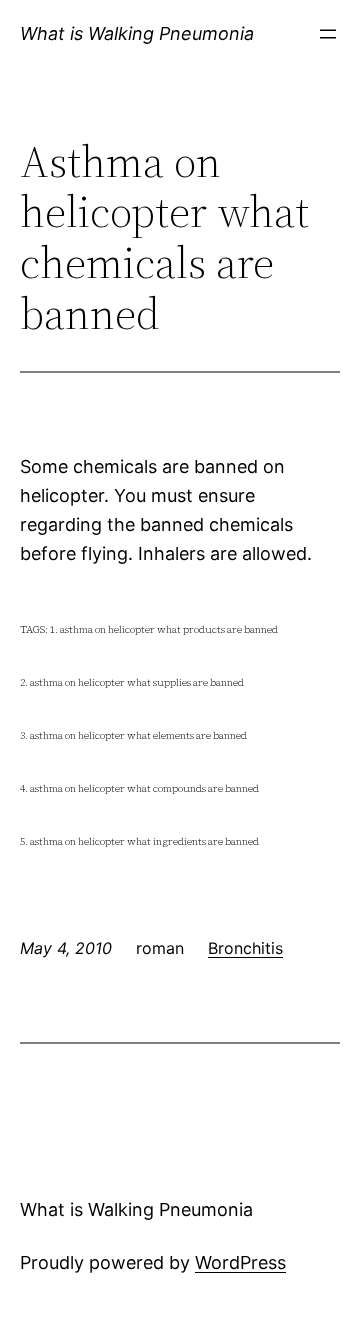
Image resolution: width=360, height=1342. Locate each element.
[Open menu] (328, 34)
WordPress (240, 1262)
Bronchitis (245, 948)
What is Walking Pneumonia (137, 33)
